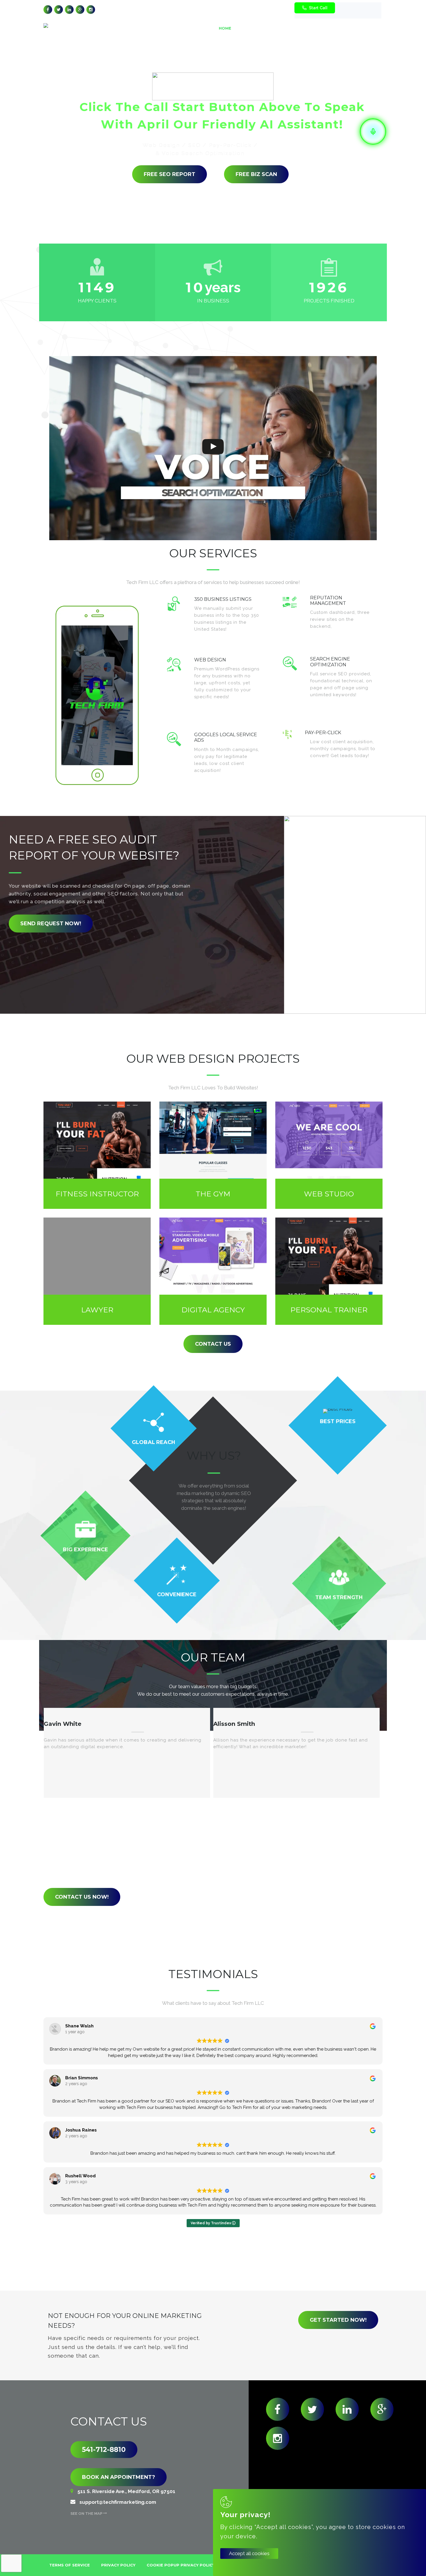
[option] (127, 1753)
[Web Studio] (329, 1155)
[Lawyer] (97, 1271)
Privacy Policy (118, 2565)
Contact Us (213, 1344)
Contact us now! (82, 1897)
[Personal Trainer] (329, 1271)
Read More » (245, 637)
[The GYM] (213, 1155)
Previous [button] (202, 1815)
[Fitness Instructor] (97, 1155)
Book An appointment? (119, 2477)
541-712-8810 (104, 2450)
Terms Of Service (70, 2565)
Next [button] (221, 1815)
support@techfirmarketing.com (262, 10)
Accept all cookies (249, 2553)
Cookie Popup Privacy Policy (181, 2565)
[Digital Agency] (213, 1271)
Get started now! (338, 2320)
